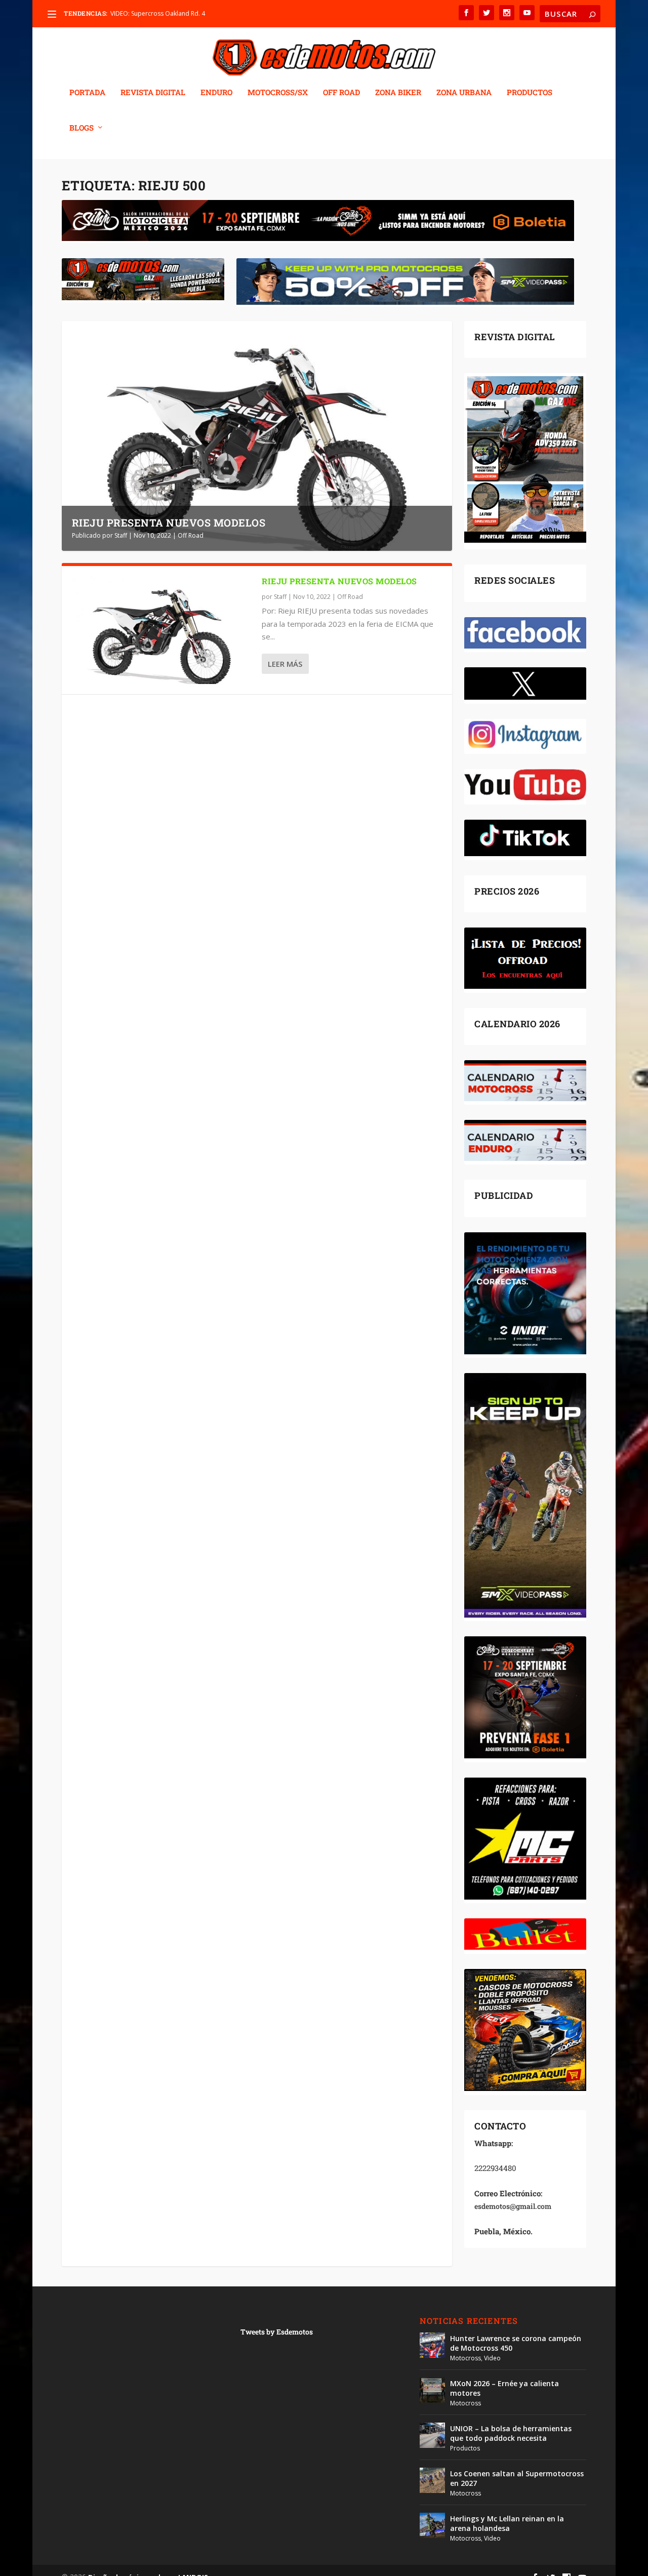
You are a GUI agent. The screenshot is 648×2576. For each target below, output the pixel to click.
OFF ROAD (341, 93)
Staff (121, 535)
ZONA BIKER (398, 93)
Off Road (191, 535)
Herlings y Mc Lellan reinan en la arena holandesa (507, 2523)
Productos (465, 2448)
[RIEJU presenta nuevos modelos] (162, 630)
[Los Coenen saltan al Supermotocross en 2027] (432, 2480)
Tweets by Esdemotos (277, 2332)
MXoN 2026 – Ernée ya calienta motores (504, 2388)
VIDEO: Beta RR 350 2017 (146, 13)
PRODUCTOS (530, 93)
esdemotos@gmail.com (513, 2206)
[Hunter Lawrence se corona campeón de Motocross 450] (432, 2345)
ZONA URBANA (464, 93)
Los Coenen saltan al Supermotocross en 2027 (517, 2478)
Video (492, 2358)
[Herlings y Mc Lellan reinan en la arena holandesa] (432, 2525)
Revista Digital (153, 93)
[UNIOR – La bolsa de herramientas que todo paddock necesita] (432, 2435)
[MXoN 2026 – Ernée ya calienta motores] (432, 2390)
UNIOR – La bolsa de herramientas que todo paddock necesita (511, 2433)
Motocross (465, 2358)
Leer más (285, 664)
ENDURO (216, 93)
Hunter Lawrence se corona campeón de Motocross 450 (516, 2343)
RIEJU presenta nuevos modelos (169, 522)
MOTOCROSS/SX (278, 93)
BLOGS (82, 128)
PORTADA (87, 93)
